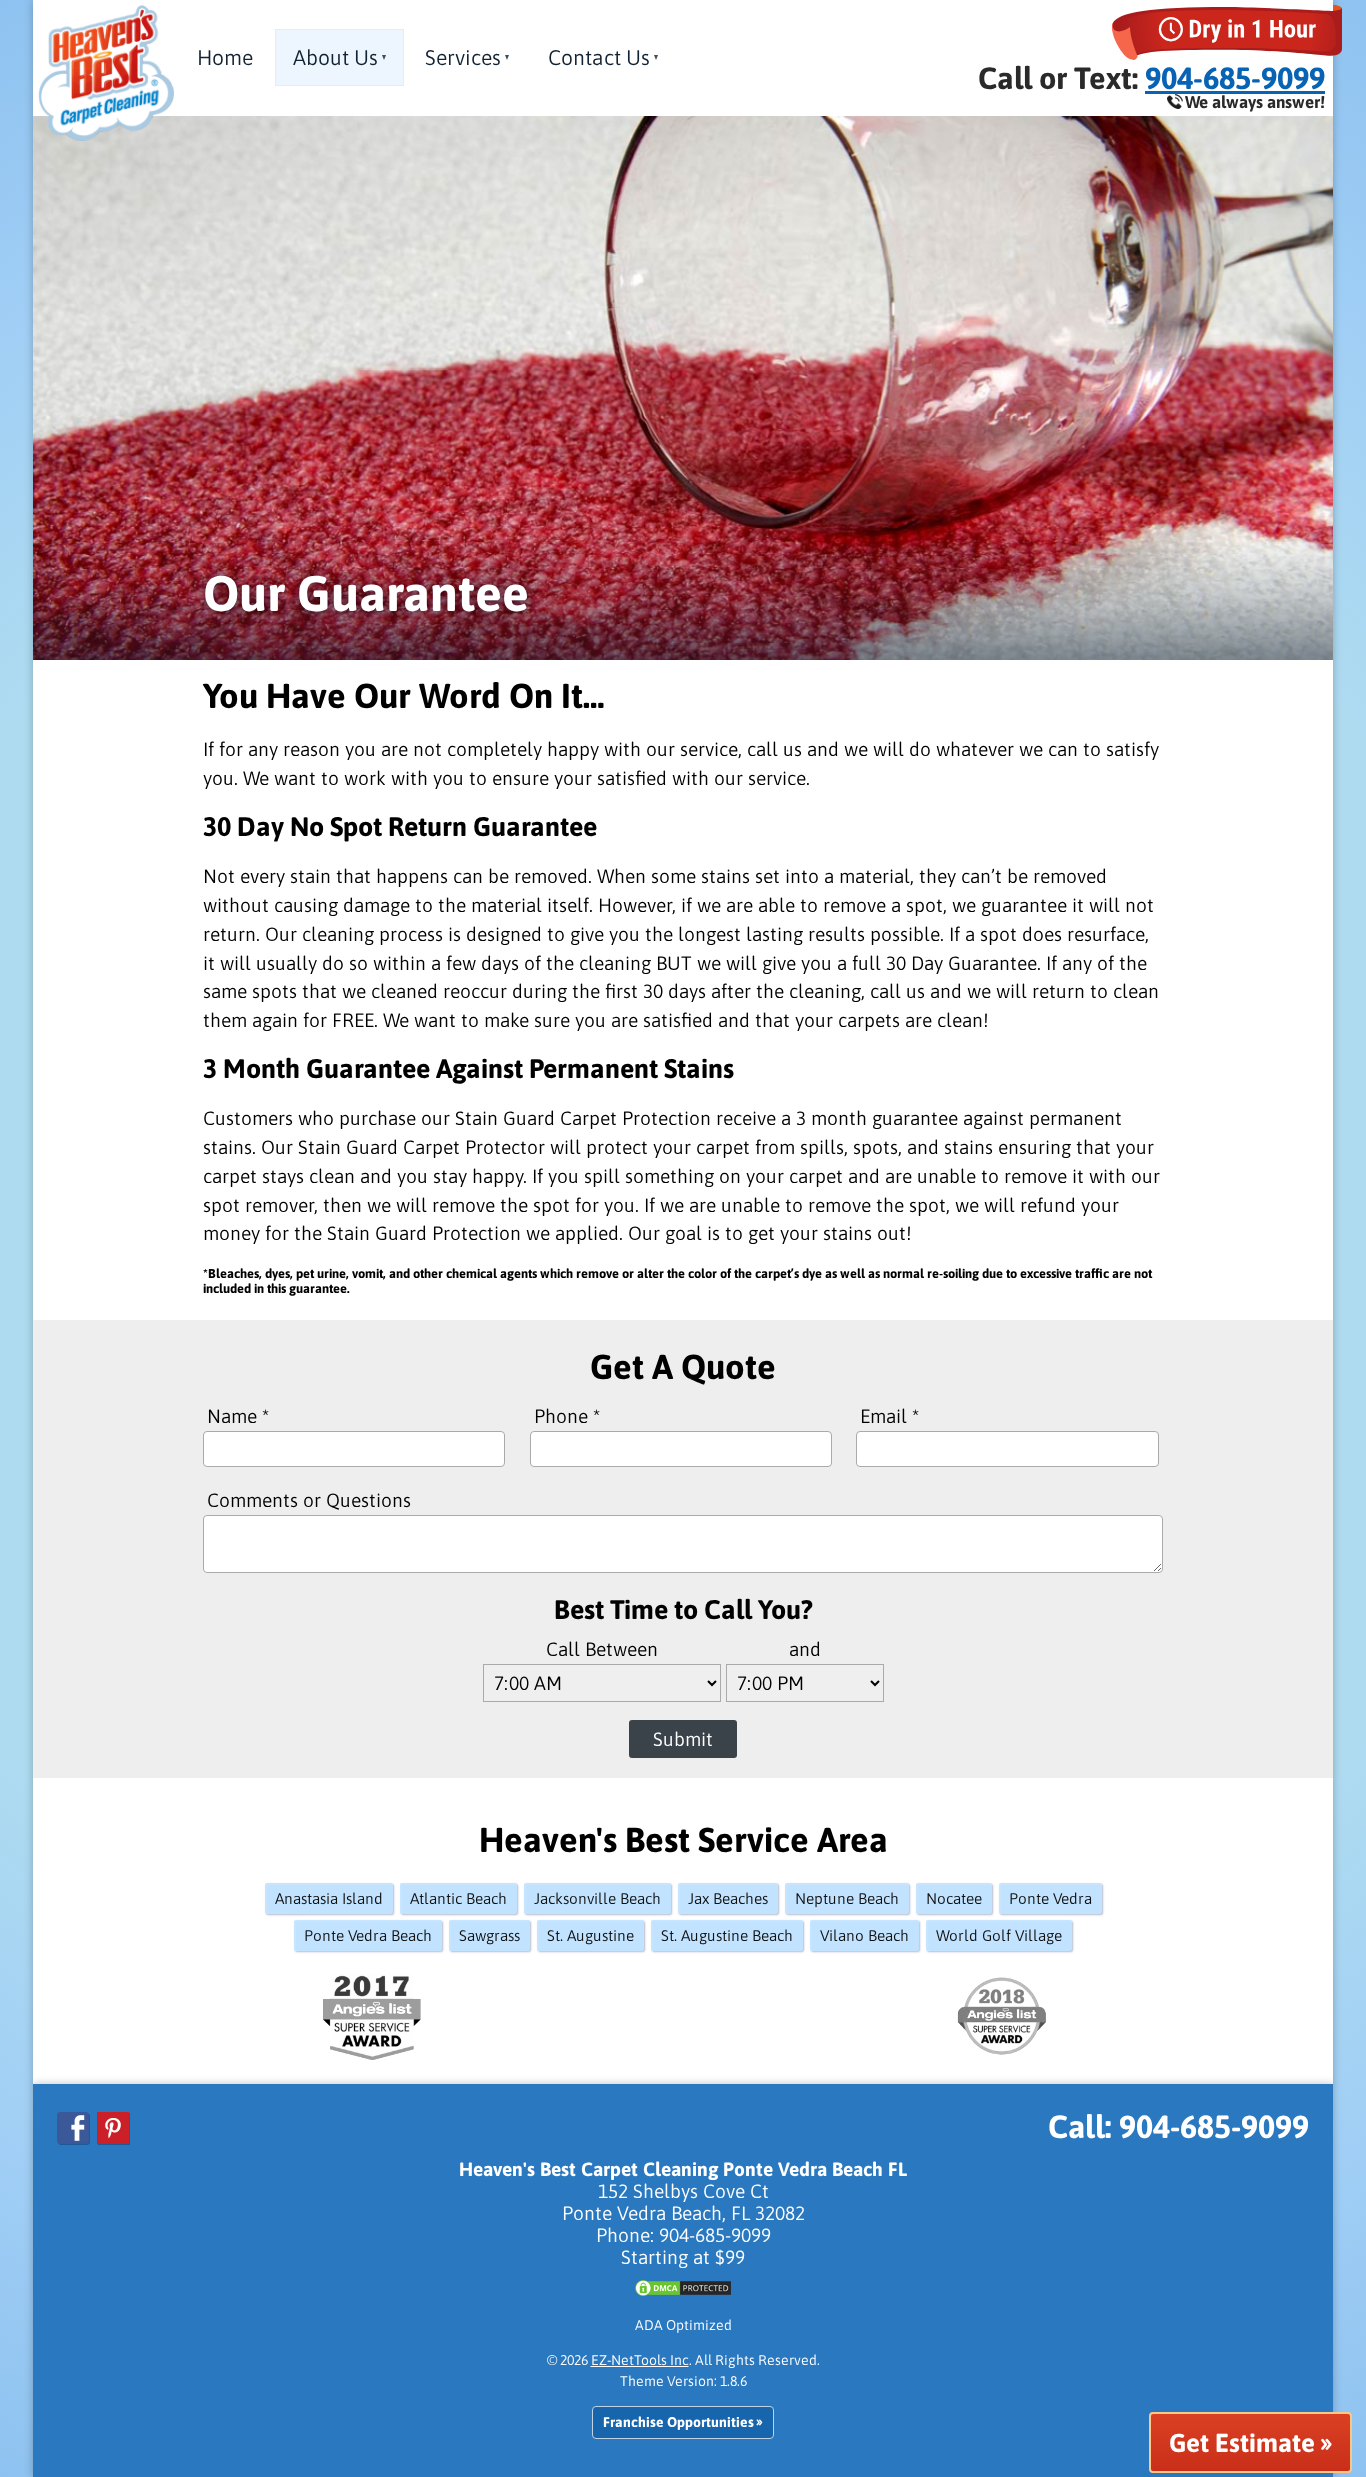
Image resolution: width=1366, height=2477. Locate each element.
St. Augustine (590, 1935)
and (805, 1649)
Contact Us (599, 57)
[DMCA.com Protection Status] (683, 2293)
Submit (683, 1739)
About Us (335, 57)
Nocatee (954, 1898)
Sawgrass (489, 1935)
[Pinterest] (114, 2137)
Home (225, 57)
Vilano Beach (864, 1935)
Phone (567, 1416)
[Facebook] (77, 2137)
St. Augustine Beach (727, 1935)
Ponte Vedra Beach (368, 1935)
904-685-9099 (1235, 78)
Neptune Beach (847, 1898)
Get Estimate (1242, 2442)
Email (889, 1416)
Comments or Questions (309, 1500)
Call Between (602, 1649)
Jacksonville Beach (597, 1898)
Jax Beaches (728, 1898)
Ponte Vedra (1050, 1898)
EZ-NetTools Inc (640, 2360)
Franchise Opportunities (678, 2423)
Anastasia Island (329, 1898)
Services (463, 57)
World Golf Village (999, 1935)
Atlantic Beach (458, 1898)
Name (238, 1416)
